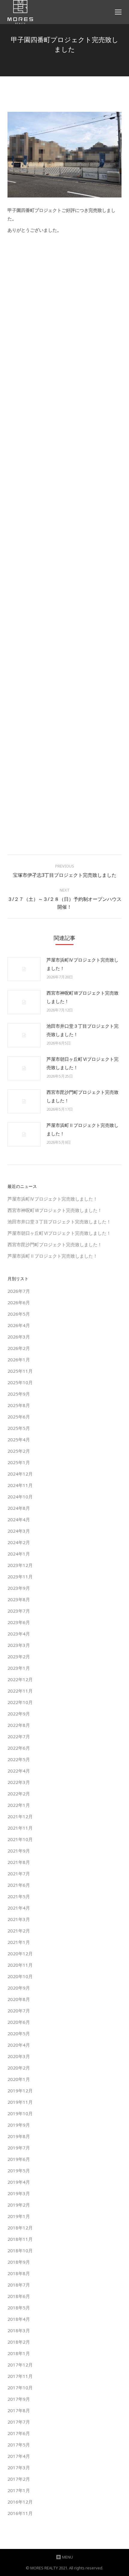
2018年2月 (19, 2342)
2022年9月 (19, 1714)
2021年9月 (19, 1851)
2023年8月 (19, 1599)
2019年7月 (19, 2148)
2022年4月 (19, 1771)
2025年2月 (19, 1451)
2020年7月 (19, 2011)
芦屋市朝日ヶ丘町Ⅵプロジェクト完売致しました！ (82, 1063)
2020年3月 (19, 2056)
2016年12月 (20, 2502)
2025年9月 (19, 1394)
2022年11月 (20, 1691)
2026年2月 (19, 1348)
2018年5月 (19, 2308)
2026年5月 (19, 1314)
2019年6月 (19, 2159)
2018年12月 (20, 2228)
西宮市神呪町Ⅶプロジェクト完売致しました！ (82, 997)
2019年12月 (20, 2091)
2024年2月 (19, 1542)
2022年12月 (20, 1679)
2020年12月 (20, 1953)
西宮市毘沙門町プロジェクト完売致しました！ (82, 1096)
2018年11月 (20, 2239)
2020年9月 (19, 1988)
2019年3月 (19, 2193)
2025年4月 (19, 1439)
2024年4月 (19, 1519)
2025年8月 (19, 1405)
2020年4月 (19, 2045)
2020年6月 (19, 2022)
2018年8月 (19, 2273)
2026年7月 (19, 1291)
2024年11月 (20, 1485)
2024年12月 (20, 1474)
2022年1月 (19, 1805)
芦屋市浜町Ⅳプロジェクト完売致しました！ (82, 964)
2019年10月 (20, 2113)
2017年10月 (20, 2388)
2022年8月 (19, 1725)
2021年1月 (19, 1942)
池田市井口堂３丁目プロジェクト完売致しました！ (82, 1030)
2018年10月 (20, 2250)
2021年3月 (19, 1919)
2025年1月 (19, 1462)
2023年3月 (19, 1645)
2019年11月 (20, 2102)
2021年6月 (19, 1885)
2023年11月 (20, 1577)
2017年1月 (19, 2490)
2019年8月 (19, 2136)
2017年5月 (19, 2445)
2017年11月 (20, 2376)
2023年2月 (19, 1657)
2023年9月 (19, 1588)
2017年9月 (19, 2399)
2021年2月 (19, 1931)
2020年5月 (19, 2033)
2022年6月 (19, 1748)
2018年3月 (19, 2330)
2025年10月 (20, 1382)
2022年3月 (19, 1782)
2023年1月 (19, 1668)
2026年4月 (19, 1325)
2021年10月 (20, 1839)
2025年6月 (19, 1417)
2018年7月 (19, 2285)
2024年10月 (20, 1497)
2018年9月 (19, 2262)
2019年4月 (19, 2182)
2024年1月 (19, 1554)
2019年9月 (19, 2125)
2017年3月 (19, 2467)
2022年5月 (19, 1759)
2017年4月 (19, 2456)
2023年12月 (20, 1565)
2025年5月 (19, 1428)
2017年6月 (19, 2433)
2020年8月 (19, 1999)
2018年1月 (19, 2353)
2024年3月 (19, 1531)
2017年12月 (20, 2365)
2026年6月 (19, 1302)
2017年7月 (19, 2422)
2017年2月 (19, 2479)
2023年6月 (19, 1622)
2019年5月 (19, 2171)
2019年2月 (19, 2205)
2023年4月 (19, 1634)
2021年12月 (20, 1816)
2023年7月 (19, 1611)
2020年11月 (20, 1965)
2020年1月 (19, 2079)
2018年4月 (19, 2319)
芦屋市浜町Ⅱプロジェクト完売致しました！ (82, 1129)
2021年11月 (20, 1828)
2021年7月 (19, 1874)
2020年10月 (20, 1976)
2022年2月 (19, 1794)
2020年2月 (19, 2068)
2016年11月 (20, 2513)
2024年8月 (19, 1508)
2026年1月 (19, 1360)
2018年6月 (19, 2296)
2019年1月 (19, 2216)
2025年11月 (20, 1371)
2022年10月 (20, 1702)
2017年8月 (19, 2410)
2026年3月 (19, 1337)
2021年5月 (19, 1896)
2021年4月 (19, 1908)
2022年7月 (19, 1736)
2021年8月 (19, 1862)
